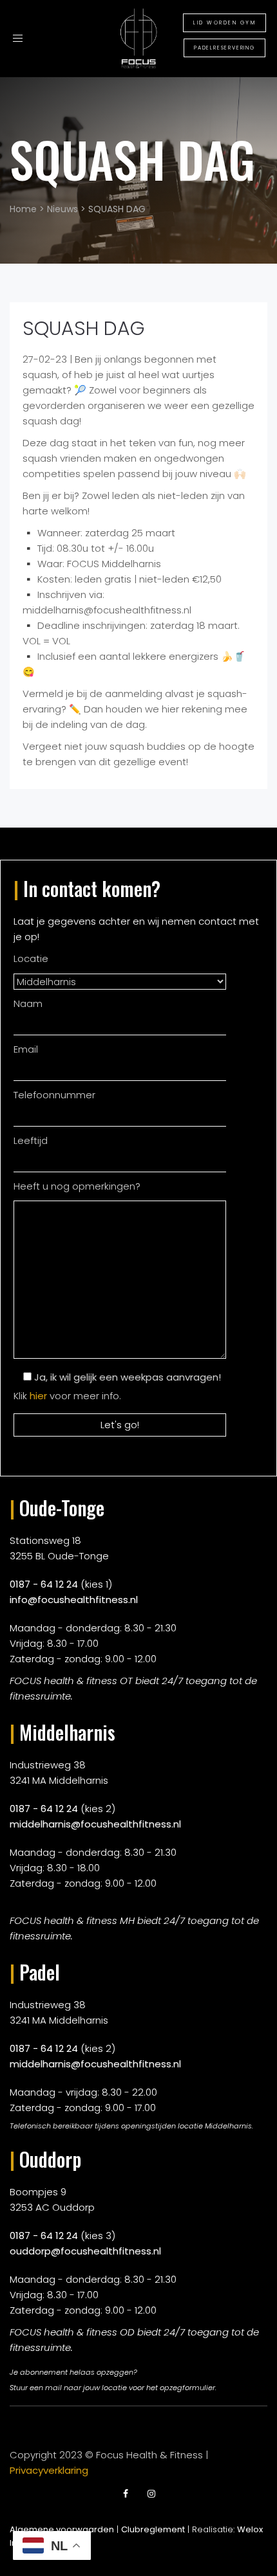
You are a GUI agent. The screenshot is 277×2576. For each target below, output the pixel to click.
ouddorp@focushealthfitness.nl (85, 2251)
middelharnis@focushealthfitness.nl (95, 1824)
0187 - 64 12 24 (44, 1584)
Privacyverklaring (49, 2470)
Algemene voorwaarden (62, 2529)
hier (38, 1396)
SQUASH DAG (132, 159)
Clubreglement (153, 2529)
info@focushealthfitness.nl (74, 1600)
